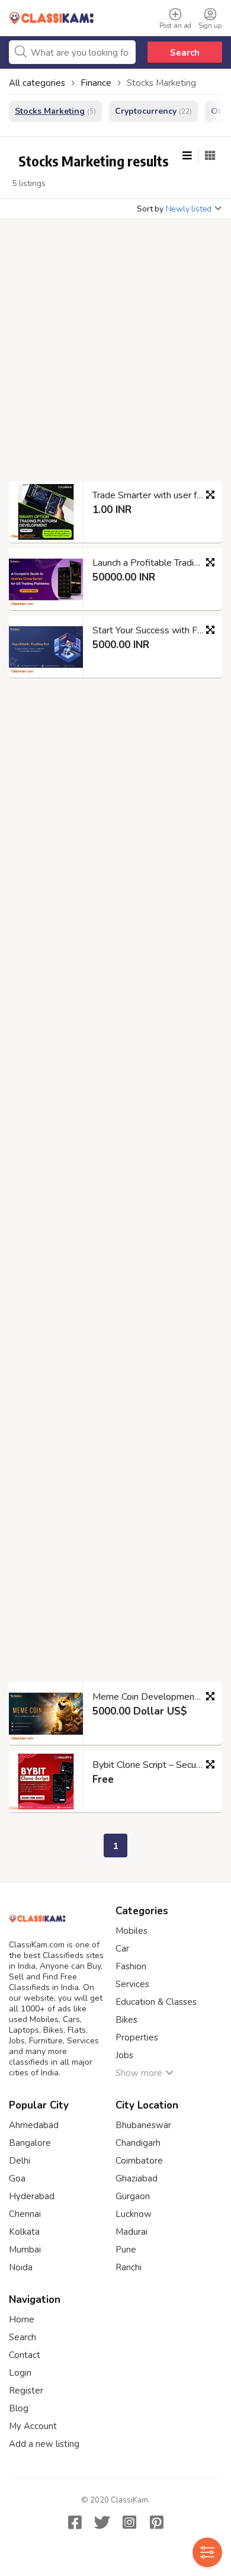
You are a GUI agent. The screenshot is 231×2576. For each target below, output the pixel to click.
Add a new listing (44, 2444)
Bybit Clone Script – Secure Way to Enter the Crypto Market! (153, 1765)
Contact (25, 2355)
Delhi (20, 2161)
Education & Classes (156, 2002)
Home (22, 2319)
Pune (126, 2250)
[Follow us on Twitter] (102, 2522)
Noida (21, 2267)
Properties (137, 2037)
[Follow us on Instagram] (129, 2522)
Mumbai (25, 2250)
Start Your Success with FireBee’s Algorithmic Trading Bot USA (153, 630)
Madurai (131, 2232)
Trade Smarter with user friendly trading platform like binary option (153, 495)
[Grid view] (210, 156)
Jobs (124, 2055)
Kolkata (24, 2232)
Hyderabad (32, 2196)
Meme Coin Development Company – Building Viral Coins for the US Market (153, 1697)
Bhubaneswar (143, 2125)
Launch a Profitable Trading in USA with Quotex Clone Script (153, 563)
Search (185, 53)
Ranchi (129, 2267)
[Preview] (210, 495)
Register (26, 2391)
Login (20, 2373)
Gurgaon (133, 2196)
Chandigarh (138, 2143)
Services (132, 1984)
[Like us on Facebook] (75, 2522)
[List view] (187, 156)
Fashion (131, 1966)
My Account (33, 2426)
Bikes (126, 2020)
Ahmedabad (34, 2125)
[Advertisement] (115, 354)
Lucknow (134, 2214)
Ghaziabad (137, 2178)
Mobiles (131, 1931)
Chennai (25, 2214)
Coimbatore (139, 2161)
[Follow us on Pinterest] (156, 2522)
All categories (37, 83)
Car (122, 1949)
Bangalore (30, 2143)
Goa (17, 2178)
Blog (19, 2408)
